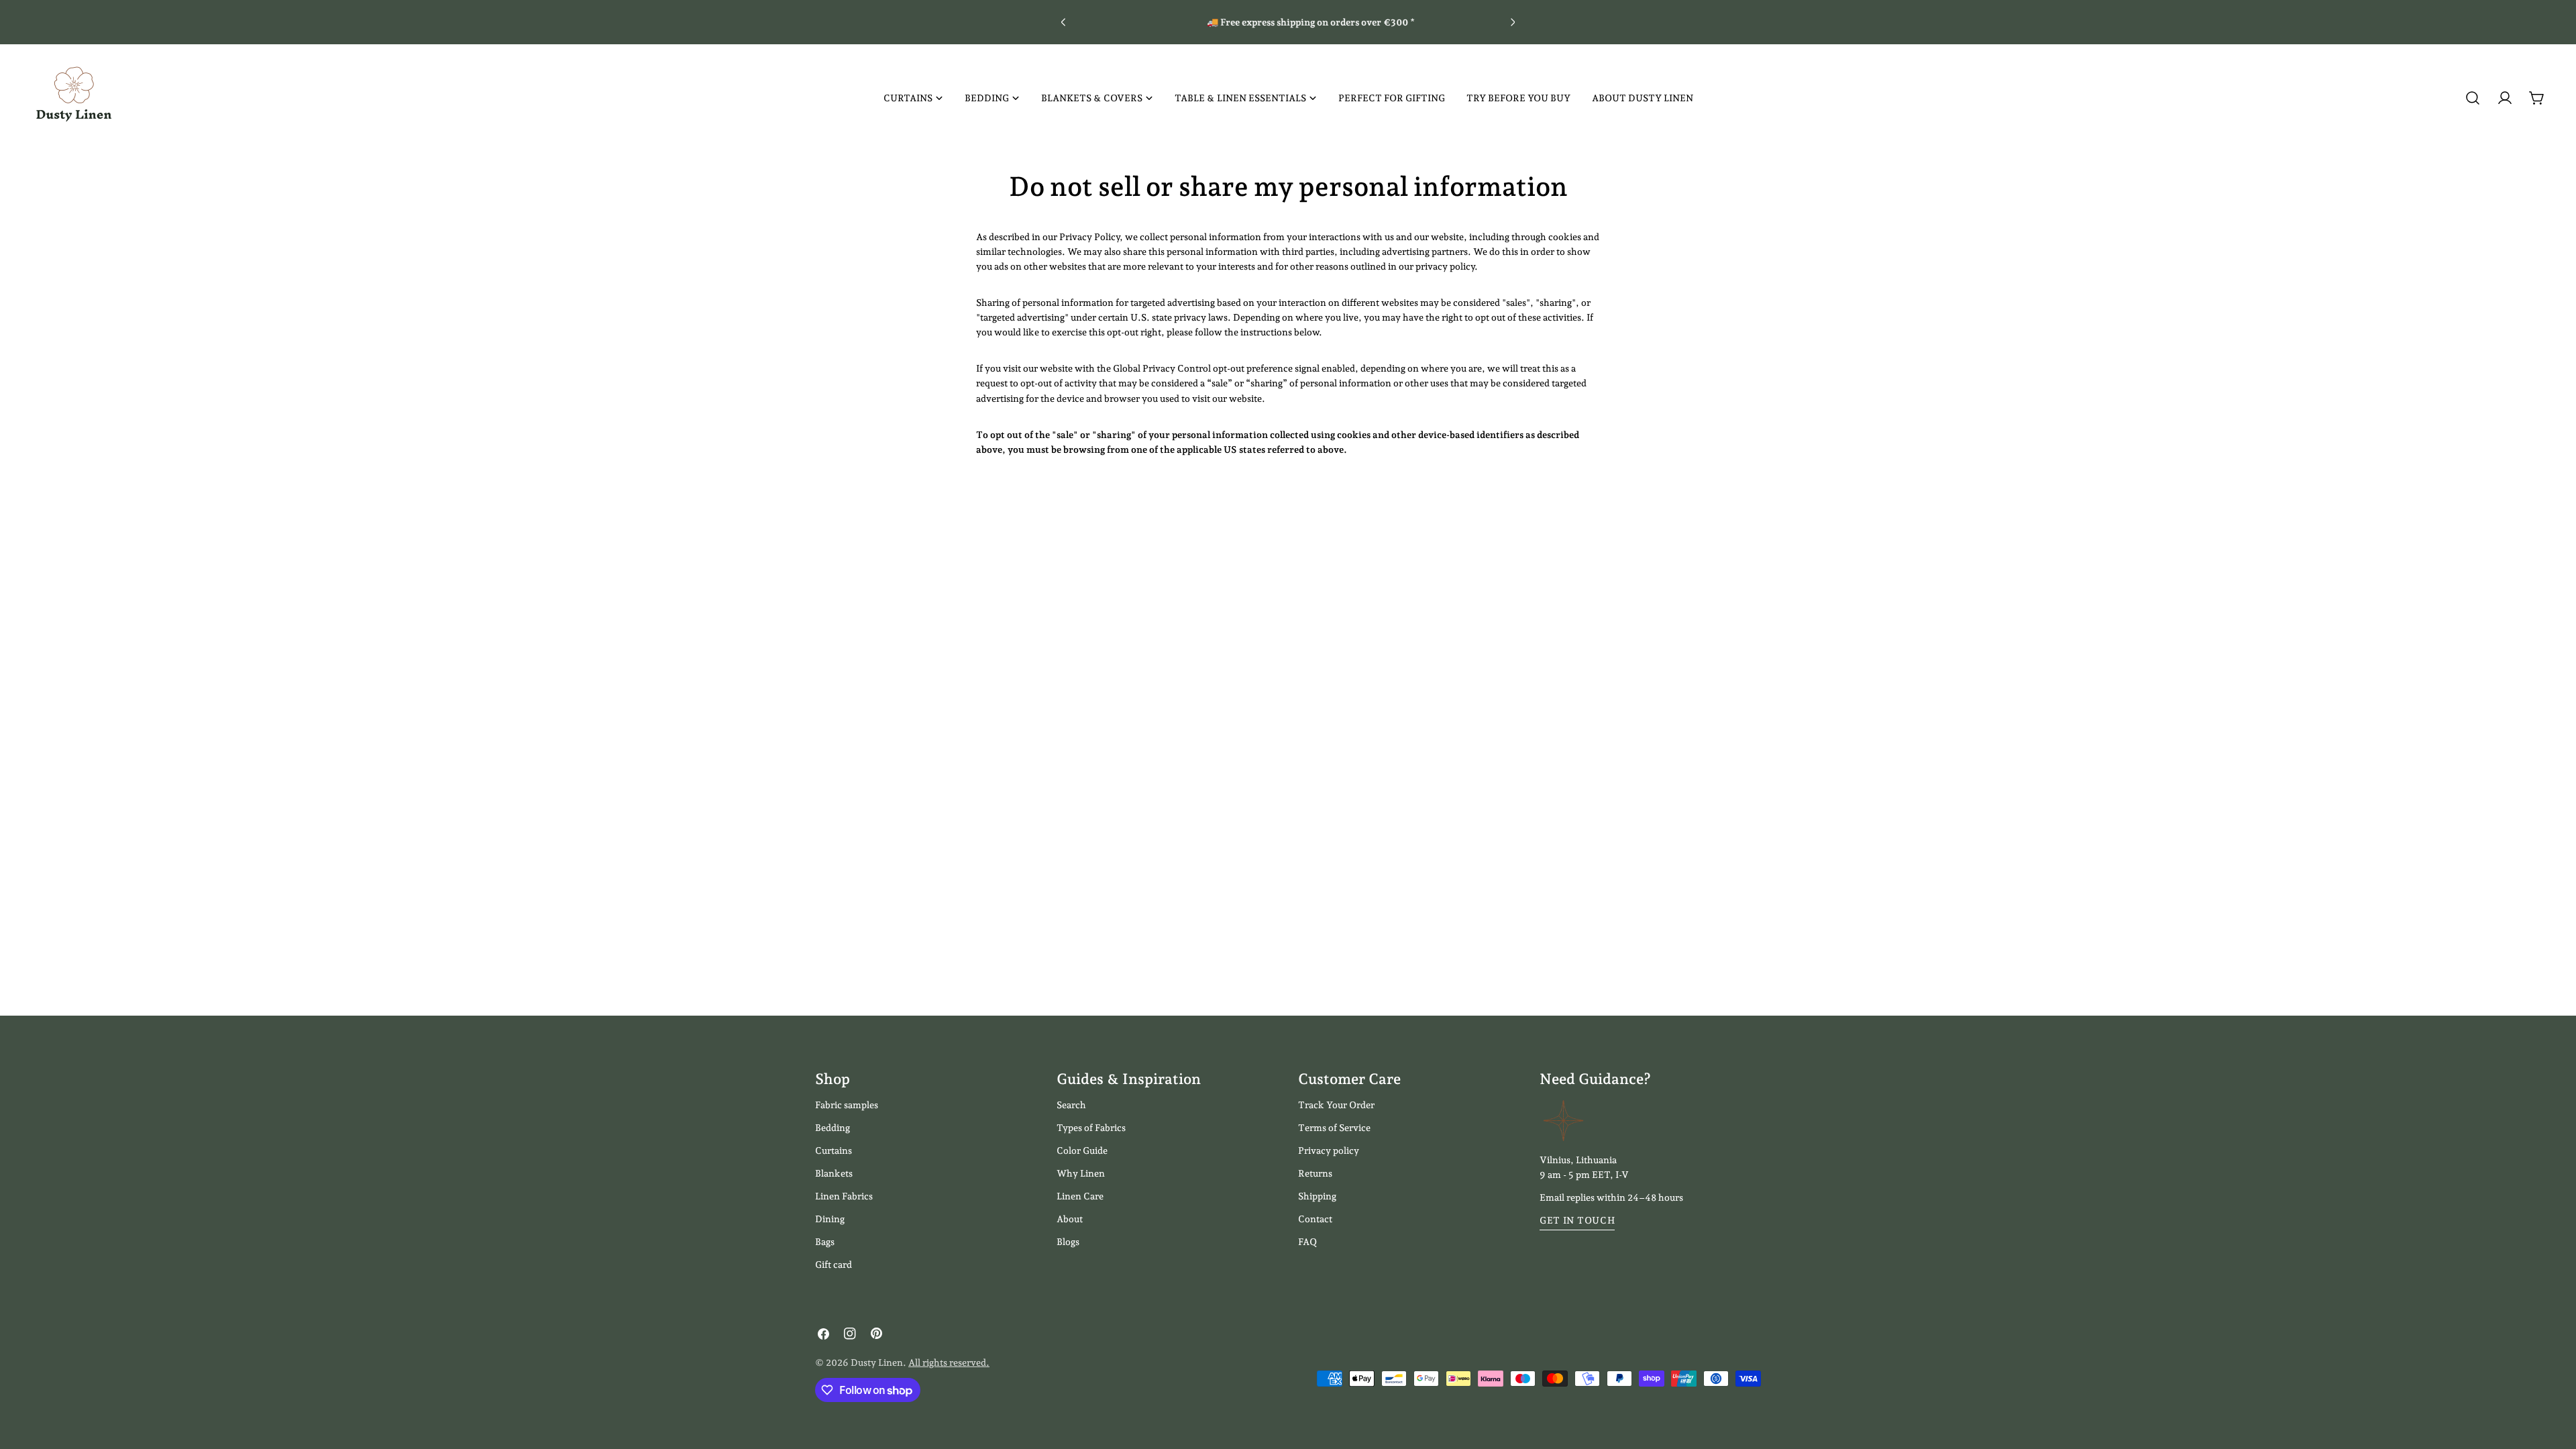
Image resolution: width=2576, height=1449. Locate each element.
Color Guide (1082, 1150)
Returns (1315, 1173)
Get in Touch (1577, 1220)
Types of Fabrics (1091, 1128)
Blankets (834, 1173)
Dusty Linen (877, 1362)
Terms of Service (1334, 1128)
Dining (830, 1219)
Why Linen (1081, 1173)
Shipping (1317, 1196)
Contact (1315, 1219)
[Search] (2473, 98)
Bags (825, 1242)
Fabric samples (847, 1105)
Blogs (1068, 1242)
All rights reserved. (949, 1362)
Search (1071, 1105)
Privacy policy (1329, 1150)
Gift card (834, 1265)
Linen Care (1080, 1196)
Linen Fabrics (844, 1196)
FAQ (1307, 1242)
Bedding (833, 1128)
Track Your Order (1336, 1105)
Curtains (834, 1150)
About (1070, 1219)
